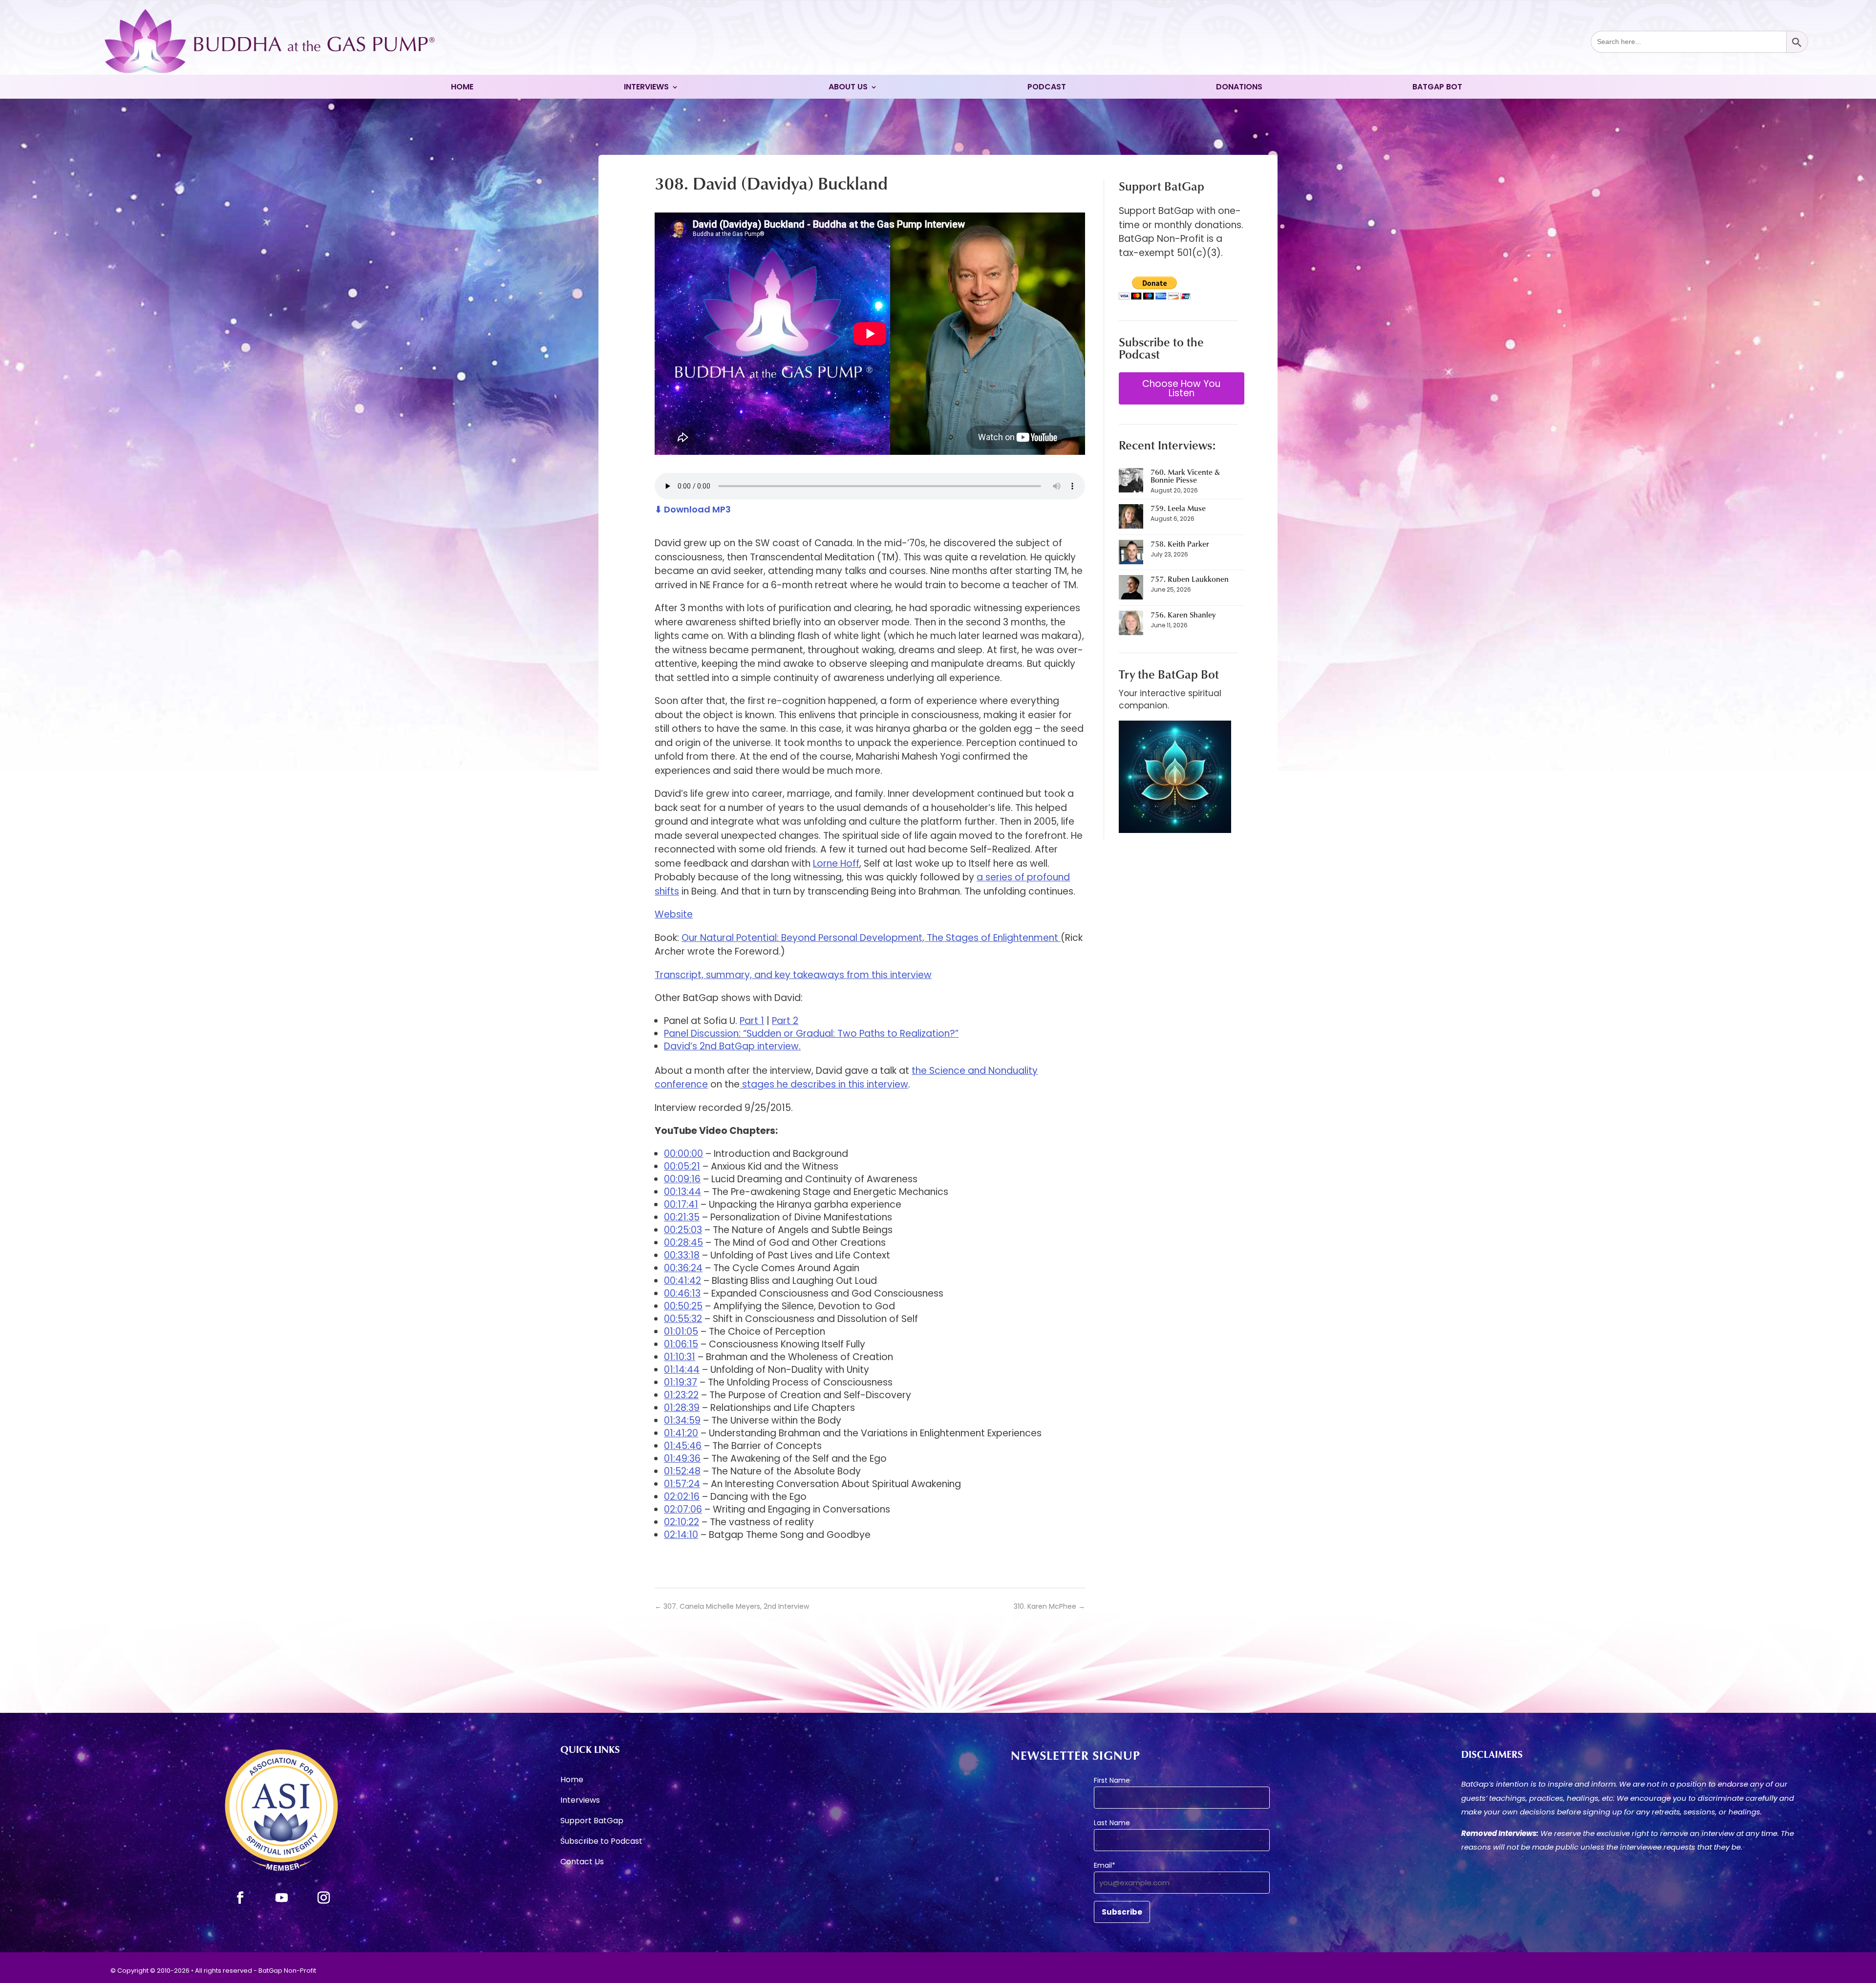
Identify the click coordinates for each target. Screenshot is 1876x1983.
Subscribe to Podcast (601, 1842)
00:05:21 (682, 1166)
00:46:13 (682, 1293)
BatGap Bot (1437, 88)
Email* (1105, 1865)
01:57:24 (682, 1484)
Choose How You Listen (1181, 388)
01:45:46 (683, 1446)
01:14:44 (682, 1370)
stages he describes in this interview (824, 1084)
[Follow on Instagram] (324, 1898)
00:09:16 (682, 1179)
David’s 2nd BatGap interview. (732, 1046)
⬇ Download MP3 (693, 509)
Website (674, 914)
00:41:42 (682, 1281)
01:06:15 (681, 1344)
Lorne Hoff (836, 864)
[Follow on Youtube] (282, 1898)
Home (462, 88)
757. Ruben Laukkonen (1190, 579)
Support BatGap (592, 1822)
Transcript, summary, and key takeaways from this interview (793, 975)
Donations (1239, 88)
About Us (848, 88)
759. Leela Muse (1178, 508)
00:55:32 (683, 1319)
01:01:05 (681, 1332)
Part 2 (785, 1021)
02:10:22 (682, 1522)
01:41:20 (681, 1433)
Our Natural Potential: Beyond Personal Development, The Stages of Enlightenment (871, 938)
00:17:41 (681, 1205)
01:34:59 (682, 1420)
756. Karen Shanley (1183, 615)
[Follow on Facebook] (240, 1898)
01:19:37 (681, 1382)
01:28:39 (682, 1408)
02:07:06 (683, 1509)
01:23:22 (681, 1395)
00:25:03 (683, 1230)
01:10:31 (680, 1357)
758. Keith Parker (1180, 544)
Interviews (646, 88)
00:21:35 (682, 1217)
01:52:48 (682, 1471)
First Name (1112, 1780)
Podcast (1047, 88)
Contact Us (582, 1863)
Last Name (1112, 1823)
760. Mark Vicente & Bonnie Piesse (1185, 476)
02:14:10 (681, 1535)
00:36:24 (683, 1268)
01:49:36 (682, 1459)
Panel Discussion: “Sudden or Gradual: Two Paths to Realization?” (811, 1034)
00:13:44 (682, 1192)
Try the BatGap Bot (1169, 674)
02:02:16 (682, 1497)
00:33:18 (682, 1255)
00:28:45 (683, 1243)
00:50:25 (683, 1306)
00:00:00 (683, 1154)
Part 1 (752, 1021)
